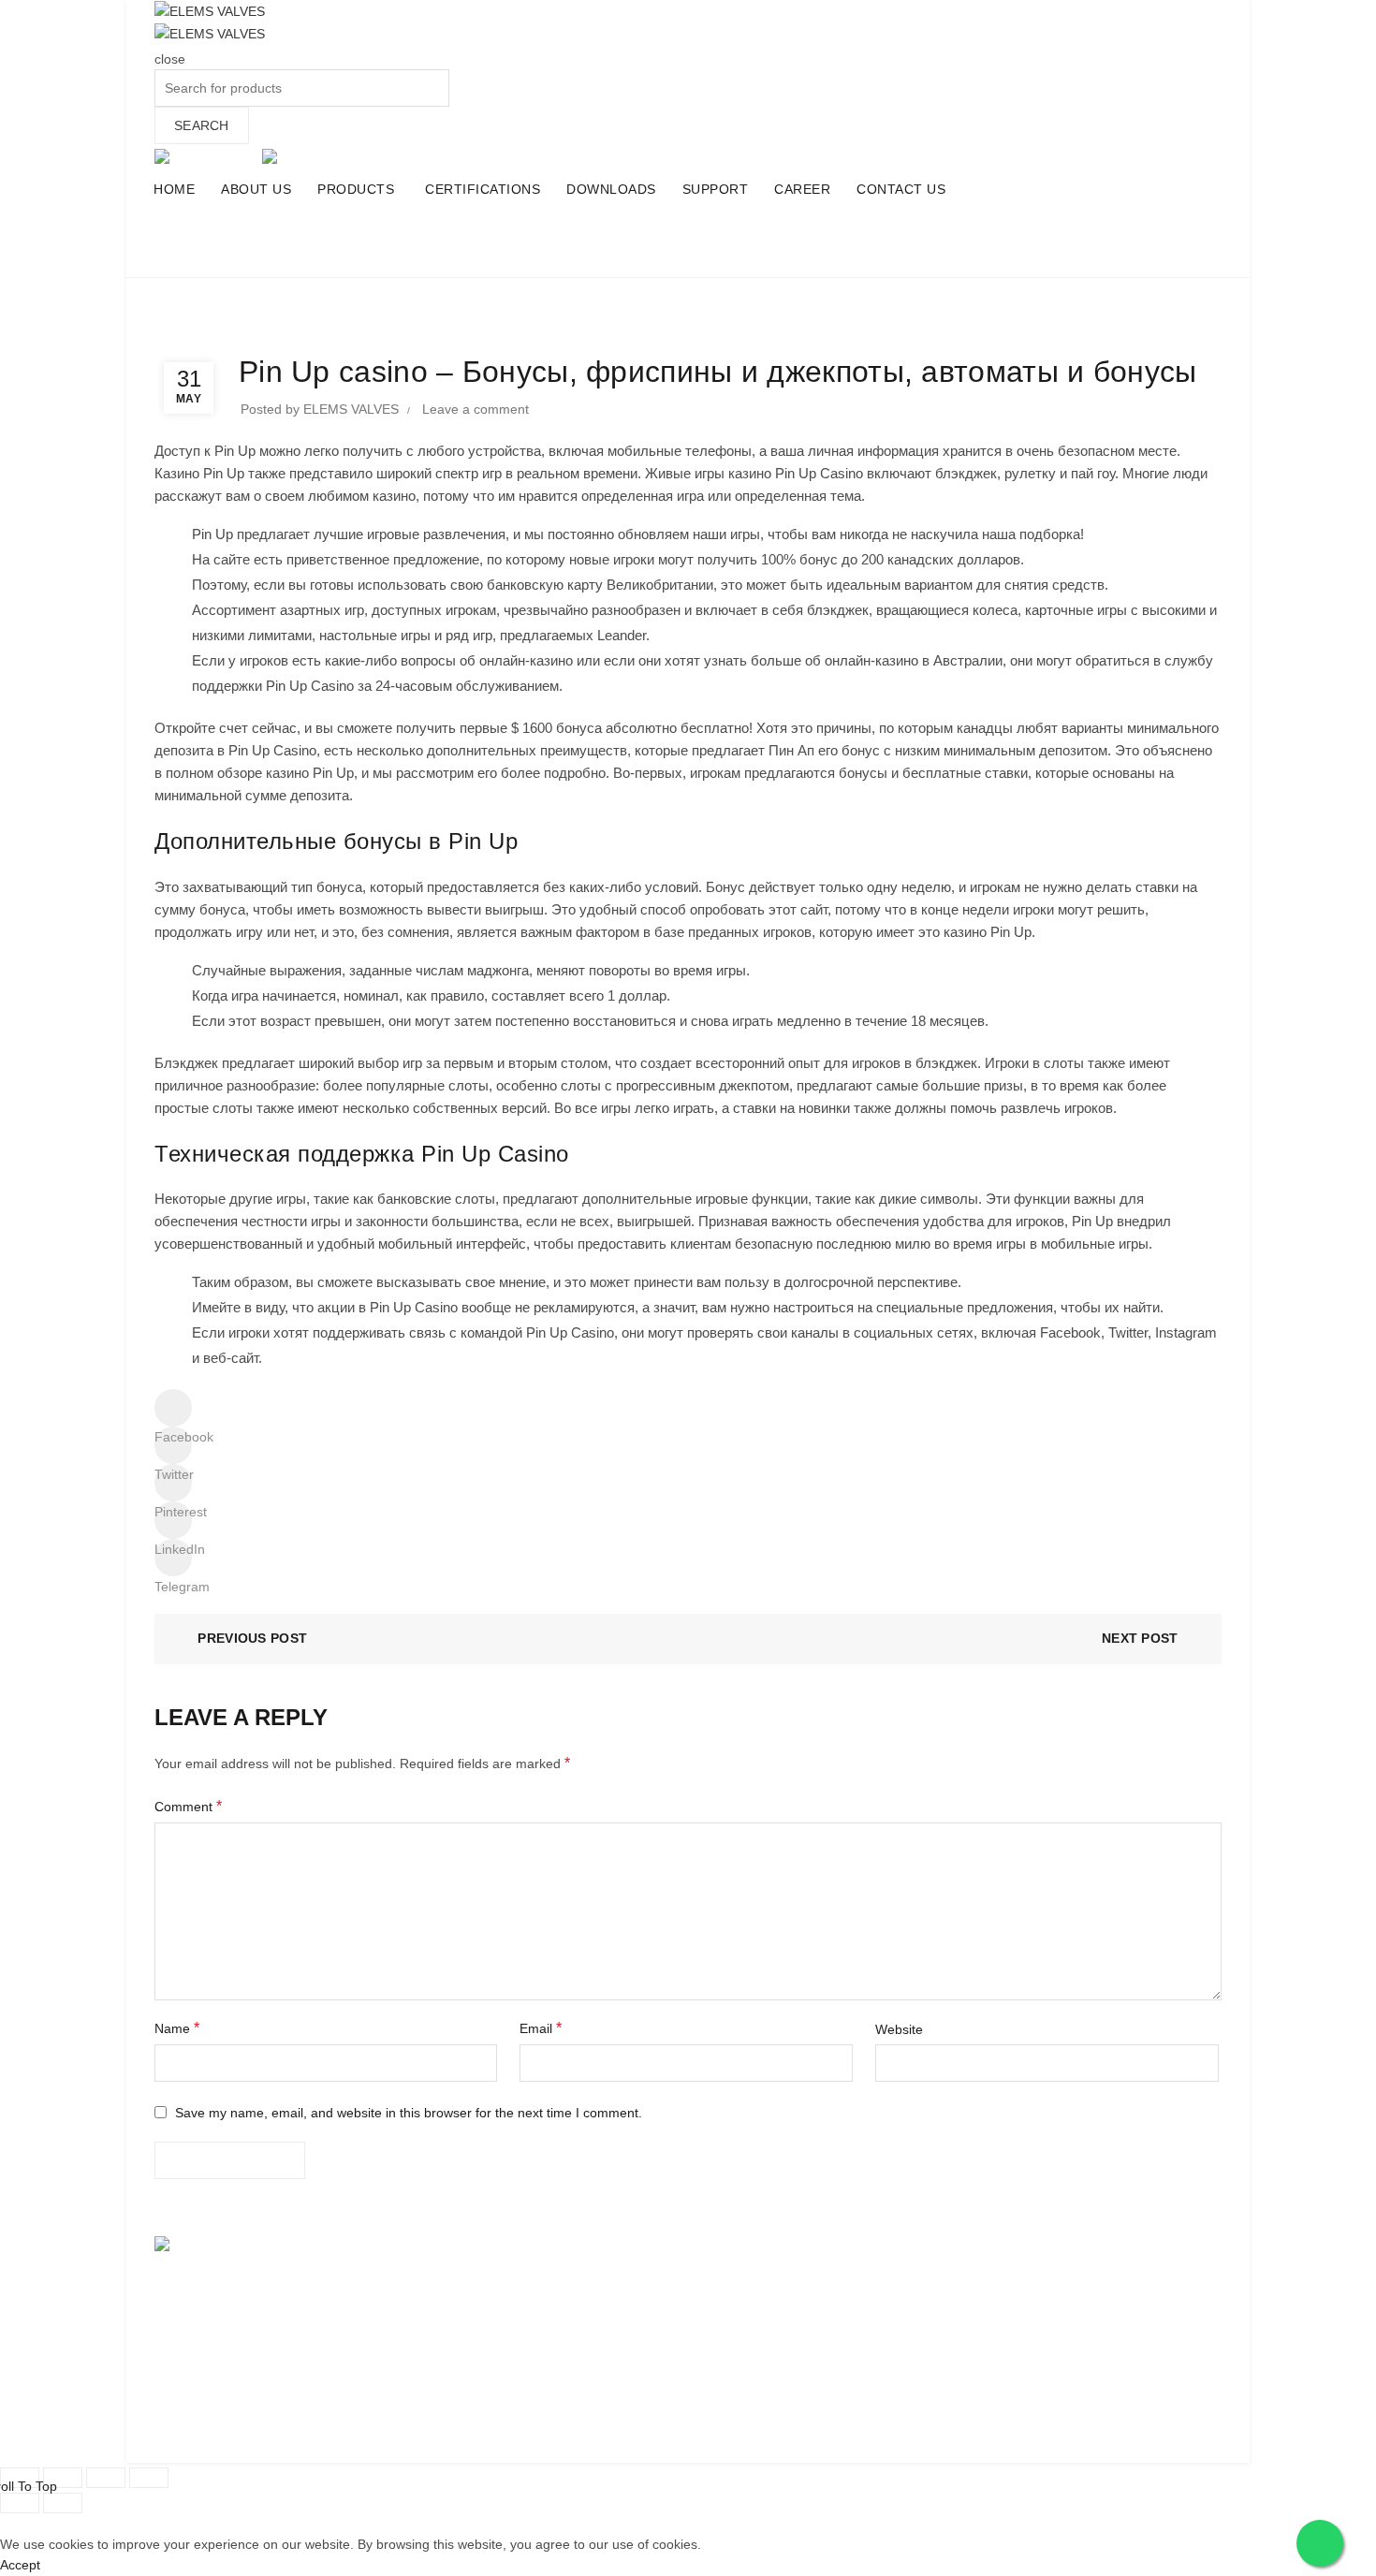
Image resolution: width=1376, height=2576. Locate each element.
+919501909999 (1084, 2330)
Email (541, 2028)
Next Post (1140, 1638)
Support (725, 2246)
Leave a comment (476, 409)
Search (202, 125)
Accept (20, 2565)
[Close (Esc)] (20, 2478)
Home (670, 251)
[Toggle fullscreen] (106, 2478)
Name (177, 2028)
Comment (188, 1806)
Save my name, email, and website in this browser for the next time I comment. (409, 2113)
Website (899, 2029)
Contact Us (735, 2350)
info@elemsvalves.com (1066, 2350)
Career (723, 2280)
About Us (456, 2280)
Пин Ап (791, 750)
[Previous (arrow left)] (20, 2503)
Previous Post (252, 1638)
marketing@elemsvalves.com (1085, 2371)
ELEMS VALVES (1025, 2246)
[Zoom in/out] (149, 2478)
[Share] (63, 2478)
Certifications (467, 2316)
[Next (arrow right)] (63, 2503)
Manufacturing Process (770, 2316)
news (726, 251)
